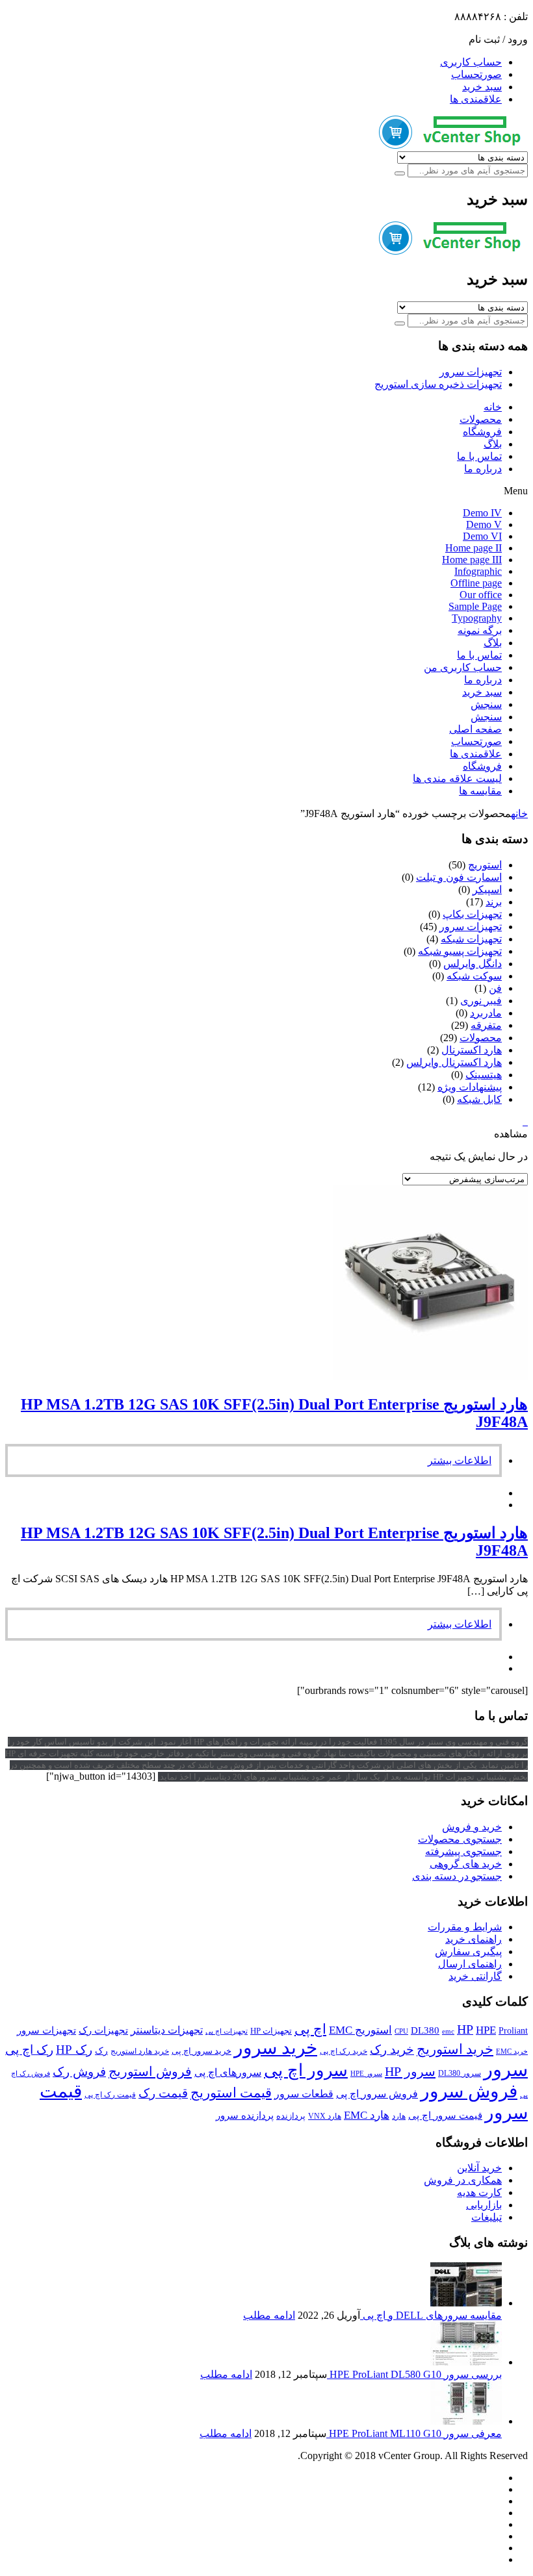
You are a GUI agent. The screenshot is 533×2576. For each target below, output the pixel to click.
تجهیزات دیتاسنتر (167, 2030)
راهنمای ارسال (470, 1964)
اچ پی (310, 2029)
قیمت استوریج (231, 2093)
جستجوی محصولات (460, 1839)
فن (495, 988)
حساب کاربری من (463, 667)
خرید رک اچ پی (344, 2051)
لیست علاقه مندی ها (457, 778)
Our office (481, 595)
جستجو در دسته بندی (457, 1876)
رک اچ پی (29, 2050)
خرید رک (392, 2050)
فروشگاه (482, 432)
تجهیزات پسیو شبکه (460, 951)
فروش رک (79, 2072)
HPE (486, 2030)
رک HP (74, 2050)
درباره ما (483, 469)
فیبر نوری (481, 1001)
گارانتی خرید (475, 1976)
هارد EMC (367, 2115)
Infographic (478, 571)
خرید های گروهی (466, 1864)
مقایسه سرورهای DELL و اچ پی (431, 2315)
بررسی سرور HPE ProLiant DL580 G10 (414, 2374)
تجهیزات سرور (471, 372)
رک (101, 2051)
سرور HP (410, 2071)
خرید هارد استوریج (140, 2051)
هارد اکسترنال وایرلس (454, 1062)
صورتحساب (476, 74)
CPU (401, 2031)
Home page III (472, 560)
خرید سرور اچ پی (201, 2051)
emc (448, 2031)
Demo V (484, 524)
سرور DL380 (460, 2073)
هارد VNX (325, 2116)
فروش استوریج (150, 2071)
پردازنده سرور (245, 2115)
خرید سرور (276, 2048)
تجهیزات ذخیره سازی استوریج (438, 384)
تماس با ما (479, 456)
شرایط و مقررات (465, 1927)
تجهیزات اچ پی (227, 2031)
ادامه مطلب (269, 2315)
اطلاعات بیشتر (460, 1460)
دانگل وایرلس (473, 964)
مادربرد (486, 1013)
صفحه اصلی (475, 729)
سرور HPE (366, 2074)
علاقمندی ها (476, 99)
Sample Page (475, 606)
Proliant (513, 2031)
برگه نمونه (480, 630)
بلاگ (493, 444)
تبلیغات (487, 2217)
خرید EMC (512, 2052)
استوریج (485, 865)
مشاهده (511, 1134)
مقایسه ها (480, 791)
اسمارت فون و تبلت (459, 877)
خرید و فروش (472, 1827)
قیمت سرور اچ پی (445, 2115)
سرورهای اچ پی (228, 2072)
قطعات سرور (304, 2094)
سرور (506, 2069)
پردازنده (291, 2116)
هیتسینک (484, 1075)
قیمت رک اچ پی (110, 2095)
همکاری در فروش (463, 2180)
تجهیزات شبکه (471, 939)
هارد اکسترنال (472, 1050)
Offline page (476, 583)
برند (494, 902)
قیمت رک (163, 2093)
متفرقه (486, 1025)
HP (465, 2029)
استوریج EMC (360, 2030)
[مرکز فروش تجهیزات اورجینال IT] (453, 145)
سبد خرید (482, 87)
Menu (516, 491)
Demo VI (482, 536)
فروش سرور (469, 2091)
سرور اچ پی (306, 2070)
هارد (399, 2116)
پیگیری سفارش (468, 1951)
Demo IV (482, 513)
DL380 (425, 2030)
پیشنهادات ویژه (470, 1087)
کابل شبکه (479, 1099)
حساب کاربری (471, 62)
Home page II (474, 548)
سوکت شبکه (474, 976)
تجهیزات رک (103, 2030)
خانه (493, 407)
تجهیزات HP (271, 2031)
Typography (477, 618)
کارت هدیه (479, 2192)
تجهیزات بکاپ (472, 914)
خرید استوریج (455, 2049)
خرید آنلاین (479, 2168)
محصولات (481, 419)
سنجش (486, 704)
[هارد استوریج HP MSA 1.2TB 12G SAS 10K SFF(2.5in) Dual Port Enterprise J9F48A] (430, 1377)
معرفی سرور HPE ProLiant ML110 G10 (414, 2433)
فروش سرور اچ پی (377, 2094)
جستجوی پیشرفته (463, 1851)
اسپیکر (487, 890)
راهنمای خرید (474, 1939)
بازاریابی (484, 2205)
